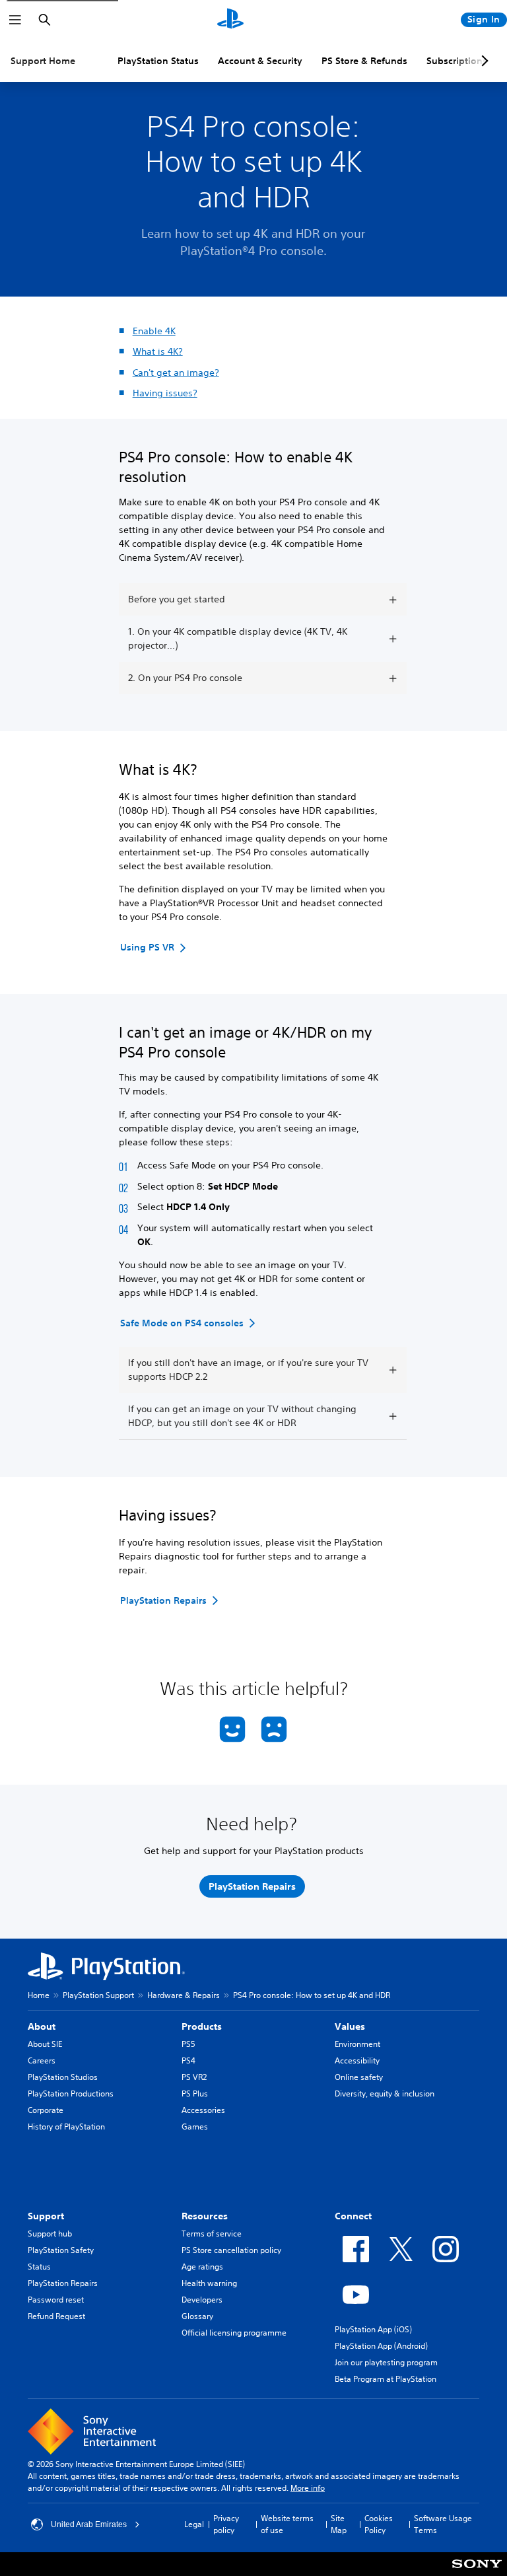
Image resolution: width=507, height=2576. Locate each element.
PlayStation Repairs (63, 2283)
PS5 (188, 2044)
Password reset (56, 2300)
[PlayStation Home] (230, 20)
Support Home (43, 61)
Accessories (203, 2110)
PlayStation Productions (71, 2093)
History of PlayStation (66, 2127)
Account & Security (260, 61)
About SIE (45, 2044)
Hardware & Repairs (184, 1995)
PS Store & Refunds (364, 61)
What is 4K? (158, 351)
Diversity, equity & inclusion (385, 2093)
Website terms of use (287, 2524)
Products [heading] (202, 2026)
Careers (42, 2060)
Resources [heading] (205, 2216)
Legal (194, 2524)
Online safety (359, 2077)
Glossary (197, 2316)
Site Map (339, 2524)
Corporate (46, 2110)
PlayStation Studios (63, 2077)
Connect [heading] (353, 2216)
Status (39, 2267)
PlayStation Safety (61, 2250)
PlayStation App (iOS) (373, 2329)
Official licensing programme (234, 2333)
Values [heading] (350, 2026)
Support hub (50, 2234)
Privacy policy (226, 2524)
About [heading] (42, 2026)
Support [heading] (46, 2216)
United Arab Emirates (89, 2524)
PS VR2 (194, 2077)
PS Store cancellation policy (231, 2250)
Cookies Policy (379, 2524)
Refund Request (56, 2316)
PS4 (188, 2060)
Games (195, 2127)
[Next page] (483, 61)
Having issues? (165, 393)
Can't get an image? (176, 373)
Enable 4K (154, 331)
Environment (357, 2044)
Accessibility (357, 2060)
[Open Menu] (15, 20)
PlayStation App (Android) (381, 2346)
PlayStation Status (158, 61)
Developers (202, 2300)
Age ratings (202, 2267)
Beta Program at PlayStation (386, 2379)
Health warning (209, 2283)
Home (39, 1995)
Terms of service (212, 2234)
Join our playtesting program (386, 2362)
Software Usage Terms (443, 2524)
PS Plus (195, 2093)
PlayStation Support (98, 1995)
